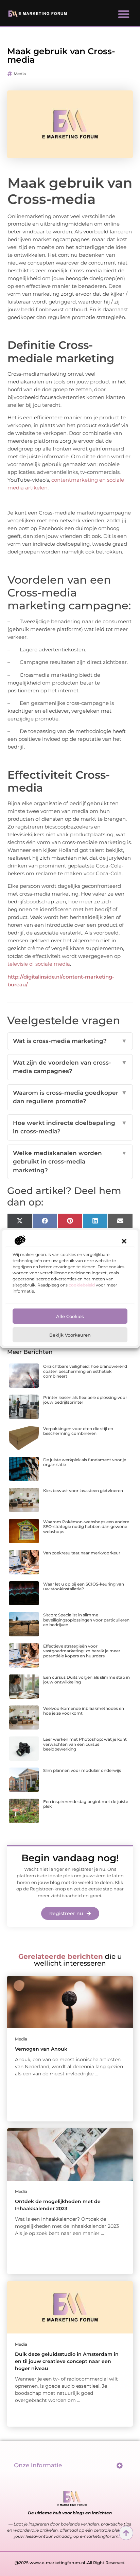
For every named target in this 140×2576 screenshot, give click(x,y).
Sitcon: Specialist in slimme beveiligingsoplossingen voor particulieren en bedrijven (86, 1620)
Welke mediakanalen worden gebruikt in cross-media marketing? (70, 1162)
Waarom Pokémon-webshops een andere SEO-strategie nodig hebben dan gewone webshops (86, 1527)
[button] (124, 1241)
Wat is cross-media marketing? (70, 1041)
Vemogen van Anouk (41, 2049)
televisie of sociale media (39, 964)
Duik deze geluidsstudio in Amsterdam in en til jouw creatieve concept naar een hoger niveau (67, 2361)
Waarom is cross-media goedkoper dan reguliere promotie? (70, 1097)
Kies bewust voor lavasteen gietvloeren (83, 1491)
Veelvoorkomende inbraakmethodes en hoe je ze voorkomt (84, 1711)
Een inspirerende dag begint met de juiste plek (86, 1804)
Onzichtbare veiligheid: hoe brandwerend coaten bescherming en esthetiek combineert (85, 1371)
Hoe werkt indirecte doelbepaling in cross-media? (70, 1127)
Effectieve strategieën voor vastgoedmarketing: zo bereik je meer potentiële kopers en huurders (82, 1651)
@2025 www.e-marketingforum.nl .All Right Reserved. (70, 2563)
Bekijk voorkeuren (70, 1335)
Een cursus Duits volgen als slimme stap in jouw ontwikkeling (86, 1680)
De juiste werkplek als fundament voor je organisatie (85, 1462)
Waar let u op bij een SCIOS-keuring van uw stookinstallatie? (84, 1586)
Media (20, 74)
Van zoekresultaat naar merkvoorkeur (82, 1553)
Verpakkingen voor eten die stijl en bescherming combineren (78, 1431)
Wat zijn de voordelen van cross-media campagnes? (70, 1067)
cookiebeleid (82, 1285)
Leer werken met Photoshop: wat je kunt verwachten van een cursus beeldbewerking (85, 1744)
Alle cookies (70, 1316)
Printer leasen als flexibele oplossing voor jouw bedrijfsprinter (85, 1400)
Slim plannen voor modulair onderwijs (82, 1770)
